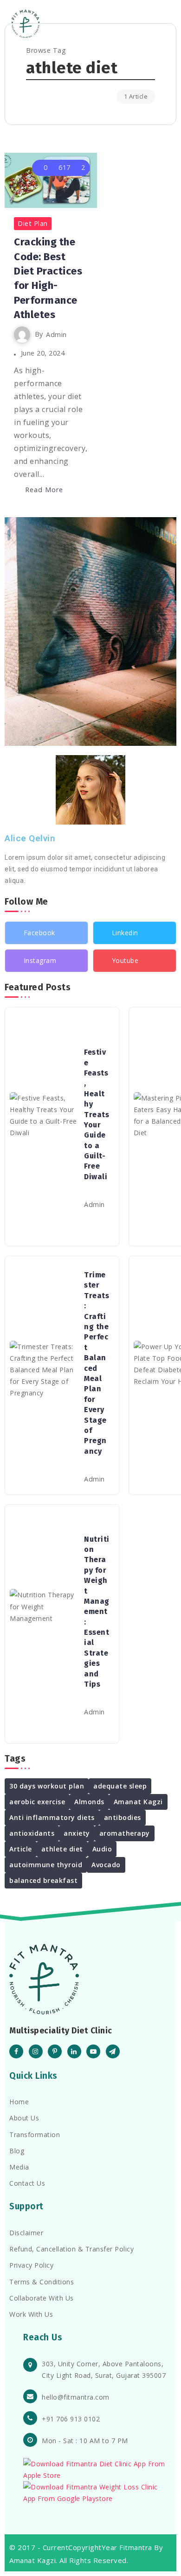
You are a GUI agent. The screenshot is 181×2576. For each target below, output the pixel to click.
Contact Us (27, 2183)
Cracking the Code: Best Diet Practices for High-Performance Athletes (48, 278)
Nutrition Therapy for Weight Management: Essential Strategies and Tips (97, 1612)
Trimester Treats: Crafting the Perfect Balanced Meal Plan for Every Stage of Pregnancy (97, 1363)
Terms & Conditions (42, 2282)
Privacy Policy (31, 2265)
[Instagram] (46, 961)
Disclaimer (26, 2233)
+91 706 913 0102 (71, 2419)
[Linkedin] (135, 933)
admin (56, 335)
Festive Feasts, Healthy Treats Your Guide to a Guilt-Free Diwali (97, 1114)
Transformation (35, 2135)
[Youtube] (135, 961)
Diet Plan (33, 223)
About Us (24, 2118)
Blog (17, 2151)
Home (19, 2102)
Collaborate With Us (42, 2298)
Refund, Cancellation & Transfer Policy (71, 2249)
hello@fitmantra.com (76, 2397)
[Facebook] (46, 933)
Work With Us (31, 2314)
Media (19, 2167)
